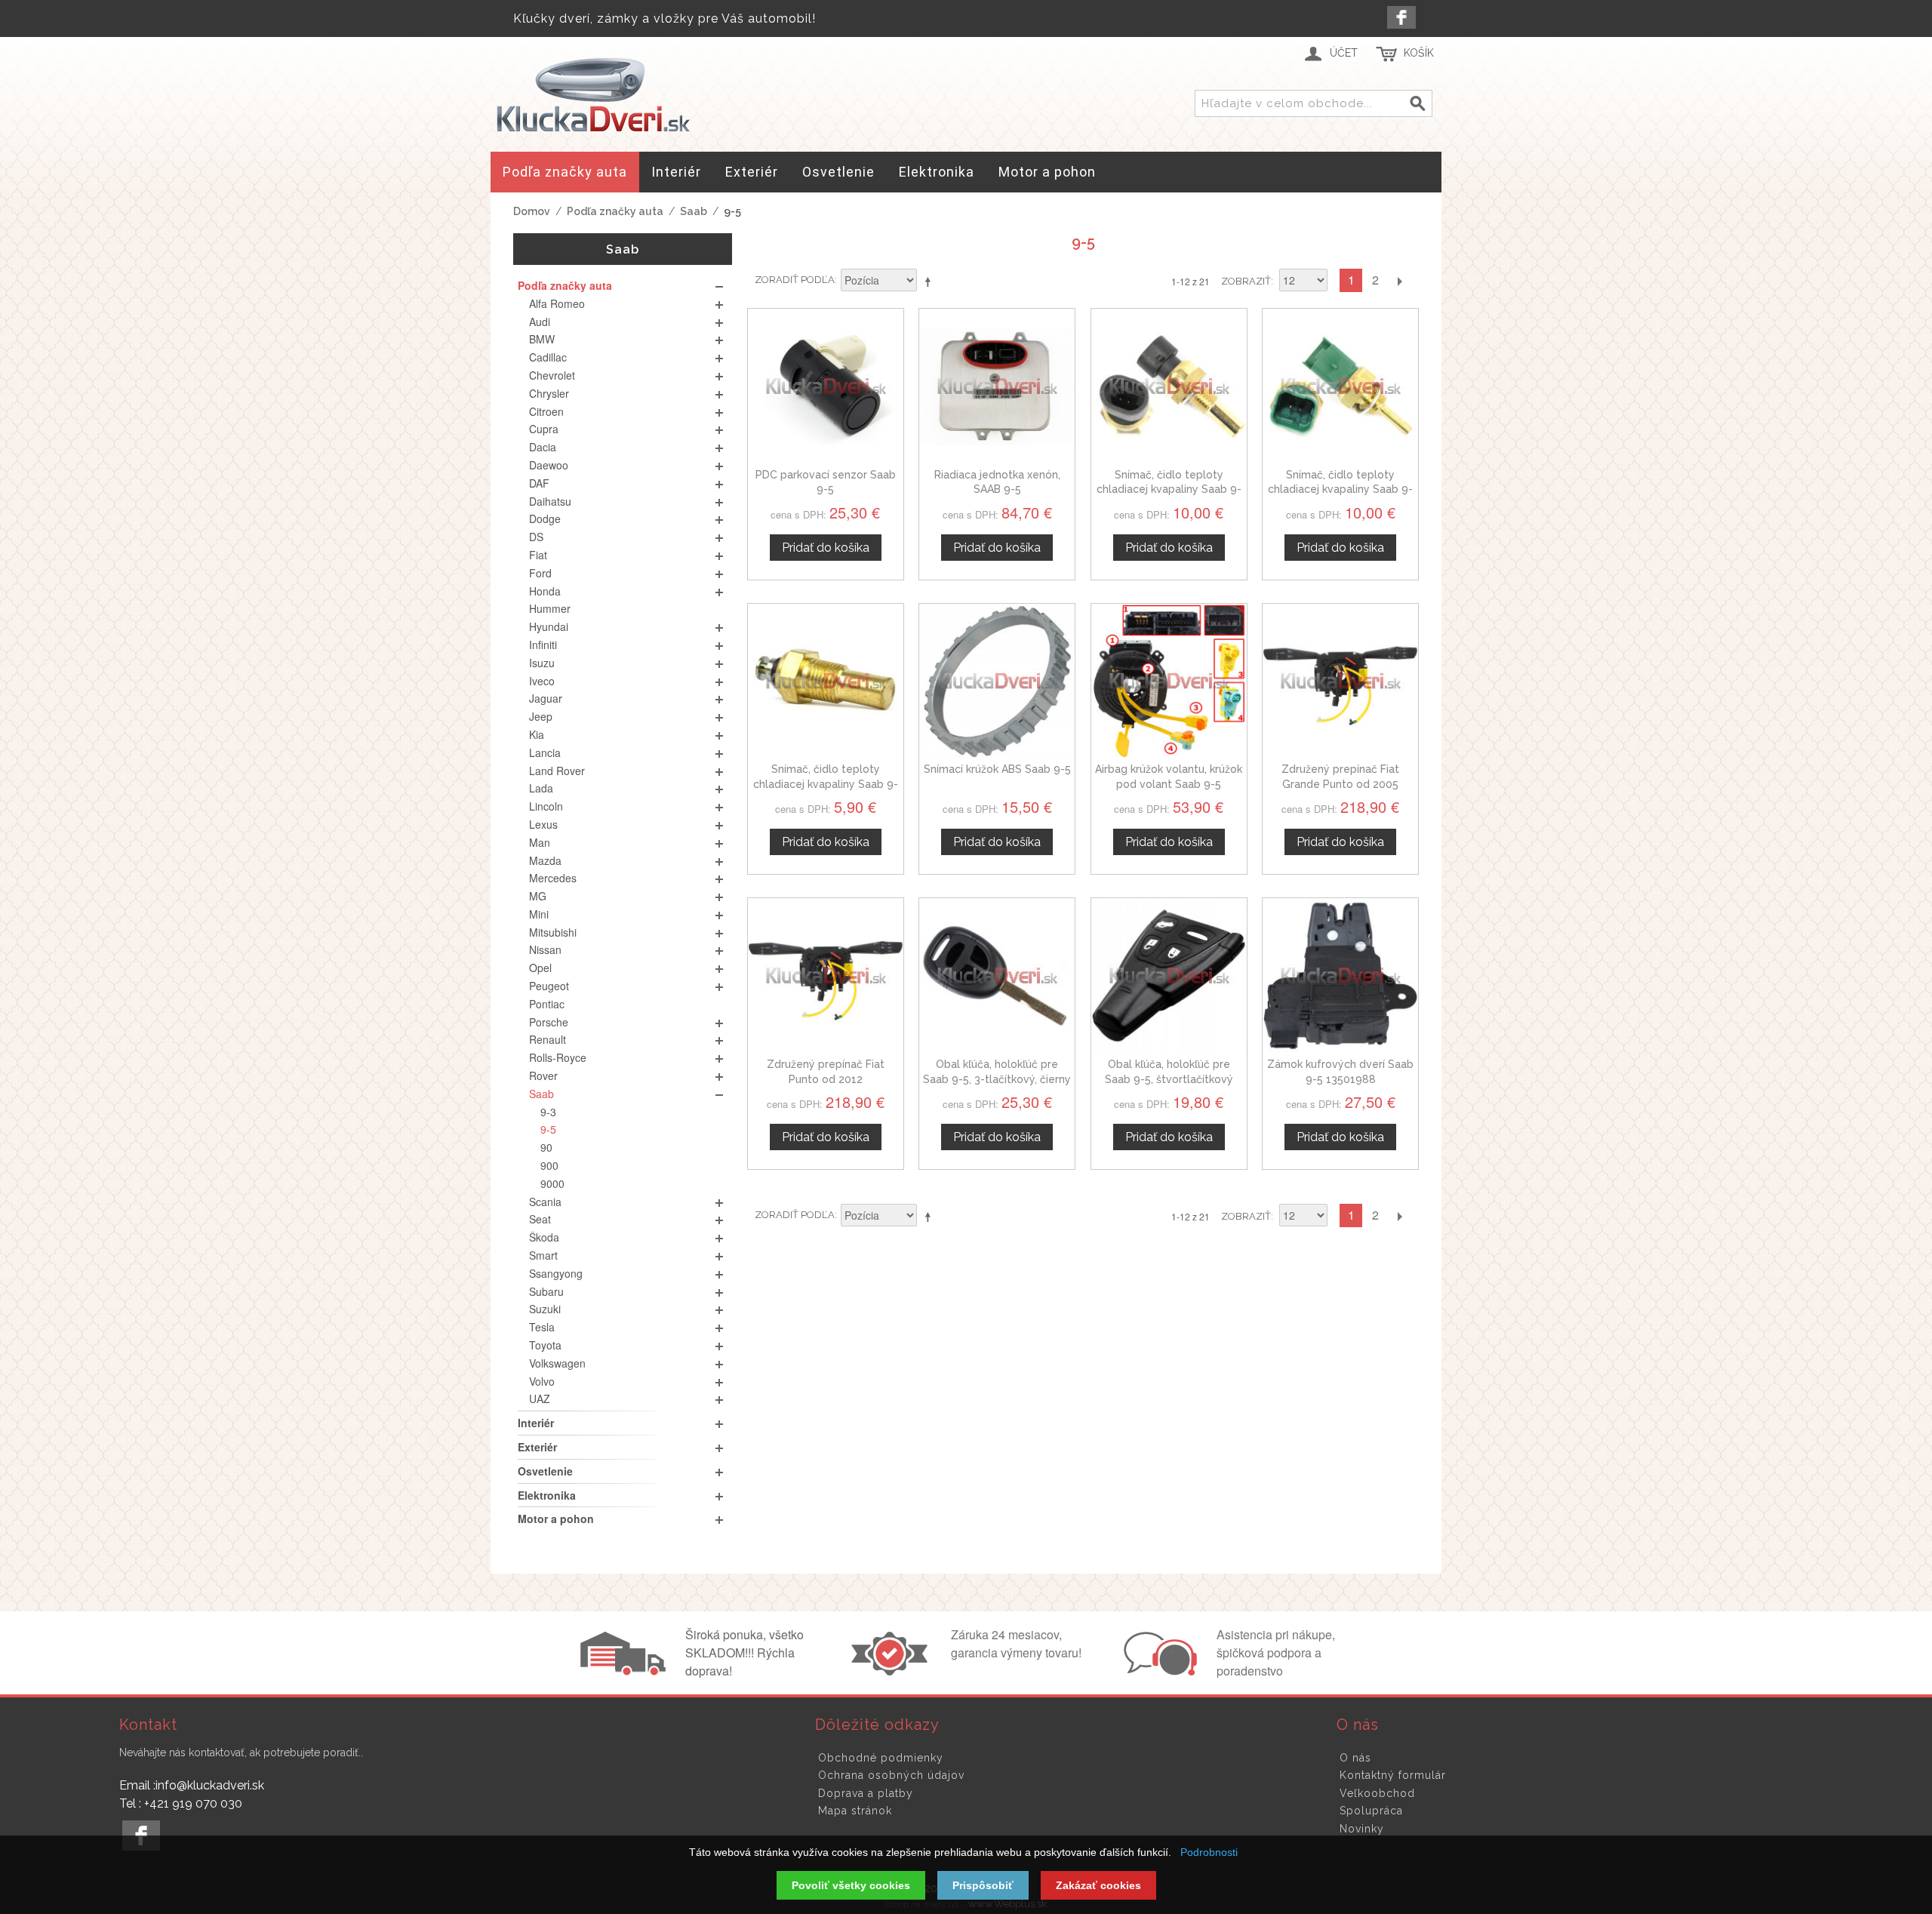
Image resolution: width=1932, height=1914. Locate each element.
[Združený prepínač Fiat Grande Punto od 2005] (1340, 682)
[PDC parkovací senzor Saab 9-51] (826, 386)
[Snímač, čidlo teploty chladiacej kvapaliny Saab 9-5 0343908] (826, 682)
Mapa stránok (855, 1811)
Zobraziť (1246, 281)
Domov (532, 211)
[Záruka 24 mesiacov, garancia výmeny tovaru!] (893, 1671)
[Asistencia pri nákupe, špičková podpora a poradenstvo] (1158, 1671)
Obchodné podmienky (881, 1758)
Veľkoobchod (1377, 1793)
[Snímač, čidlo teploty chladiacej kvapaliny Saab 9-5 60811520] (1169, 386)
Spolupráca (1371, 1811)
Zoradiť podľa (795, 280)
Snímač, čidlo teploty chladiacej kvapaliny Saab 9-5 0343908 (826, 784)
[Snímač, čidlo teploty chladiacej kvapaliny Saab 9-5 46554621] (1340, 386)
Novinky (1362, 1829)
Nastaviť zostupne (931, 282)
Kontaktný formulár (1393, 1775)
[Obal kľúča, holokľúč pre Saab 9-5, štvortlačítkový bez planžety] (1169, 976)
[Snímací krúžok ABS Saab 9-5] (997, 682)
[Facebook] (1401, 17)
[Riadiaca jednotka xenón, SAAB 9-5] (997, 386)
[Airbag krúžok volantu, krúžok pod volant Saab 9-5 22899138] (1169, 682)
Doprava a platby (866, 1793)
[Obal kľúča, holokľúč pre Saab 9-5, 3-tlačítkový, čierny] (997, 976)
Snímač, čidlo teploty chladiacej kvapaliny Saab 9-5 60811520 (1169, 489)
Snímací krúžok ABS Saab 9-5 (997, 769)
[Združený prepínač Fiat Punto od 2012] (826, 976)
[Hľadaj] (1418, 104)
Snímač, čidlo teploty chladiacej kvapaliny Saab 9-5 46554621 (1340, 489)
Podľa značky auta (615, 211)
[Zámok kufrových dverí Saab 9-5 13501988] (1340, 976)
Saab (694, 211)
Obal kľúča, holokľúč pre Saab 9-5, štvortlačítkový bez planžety (1169, 1079)
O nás (1355, 1758)
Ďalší (1399, 280)
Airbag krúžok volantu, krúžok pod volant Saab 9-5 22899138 (1169, 784)
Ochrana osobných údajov (891, 1775)
